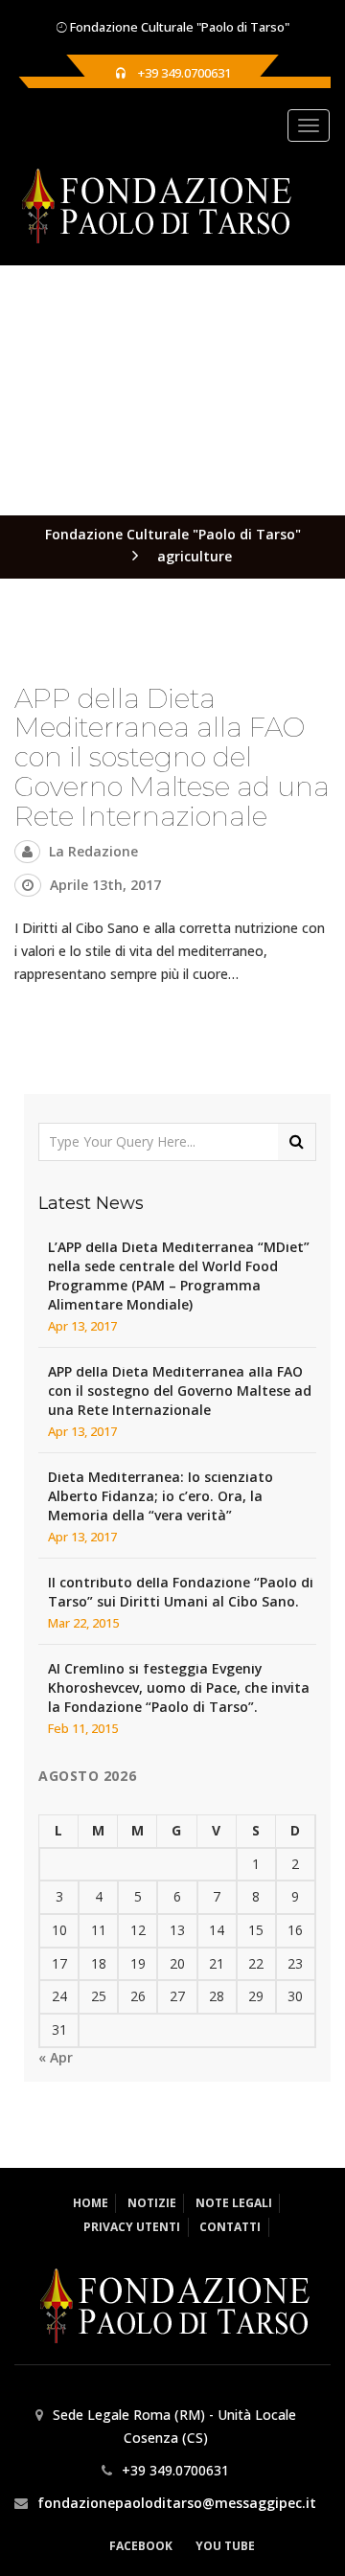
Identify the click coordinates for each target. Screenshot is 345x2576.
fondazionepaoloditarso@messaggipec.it (177, 2503)
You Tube (225, 2546)
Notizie (152, 2203)
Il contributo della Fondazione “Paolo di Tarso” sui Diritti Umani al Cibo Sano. (181, 1592)
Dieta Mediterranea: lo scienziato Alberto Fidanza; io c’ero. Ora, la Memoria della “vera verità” (161, 1496)
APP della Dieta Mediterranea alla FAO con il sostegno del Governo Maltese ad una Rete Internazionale (172, 757)
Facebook (141, 2546)
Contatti (230, 2227)
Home (91, 2203)
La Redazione (93, 851)
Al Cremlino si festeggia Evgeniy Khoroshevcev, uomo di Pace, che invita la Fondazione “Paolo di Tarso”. (179, 1687)
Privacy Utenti (132, 2227)
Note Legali (234, 2203)
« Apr (56, 2057)
